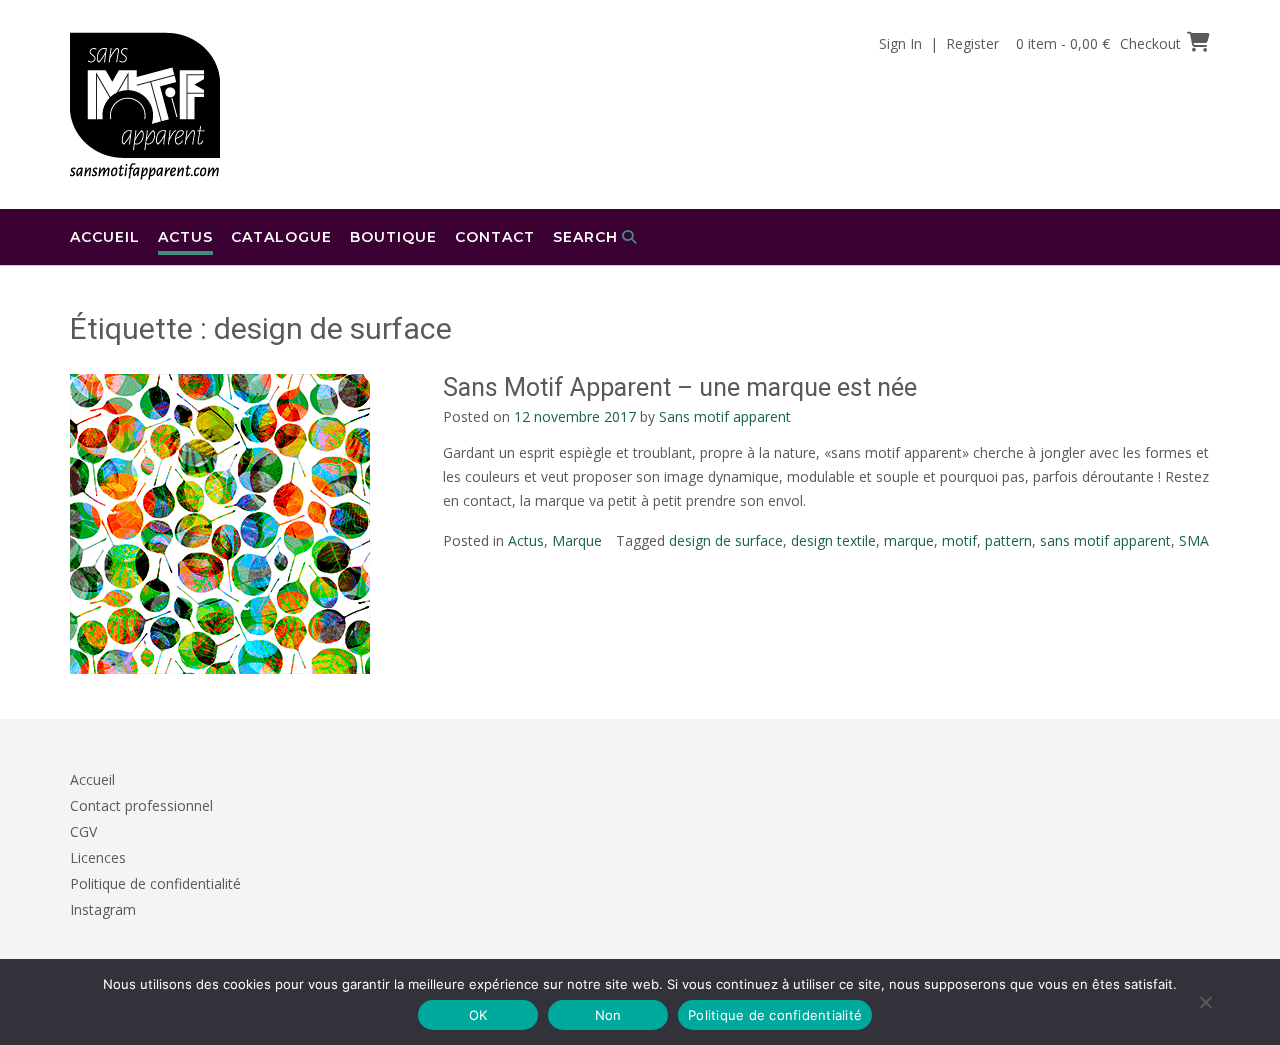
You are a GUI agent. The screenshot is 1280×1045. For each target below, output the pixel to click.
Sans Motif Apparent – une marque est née (680, 387)
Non (608, 1015)
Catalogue (281, 237)
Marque (577, 540)
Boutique (393, 237)
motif (959, 540)
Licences (98, 857)
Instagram (103, 909)
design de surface (726, 540)
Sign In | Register (939, 43)
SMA (1194, 540)
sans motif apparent (1105, 540)
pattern (1008, 540)
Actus (185, 237)
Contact (495, 237)
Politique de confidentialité (155, 883)
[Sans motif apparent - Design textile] (145, 106)
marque (909, 540)
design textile (833, 540)
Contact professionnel (141, 805)
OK (478, 1015)
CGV (83, 831)
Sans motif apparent (725, 416)
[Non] (1205, 1002)
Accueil (105, 237)
